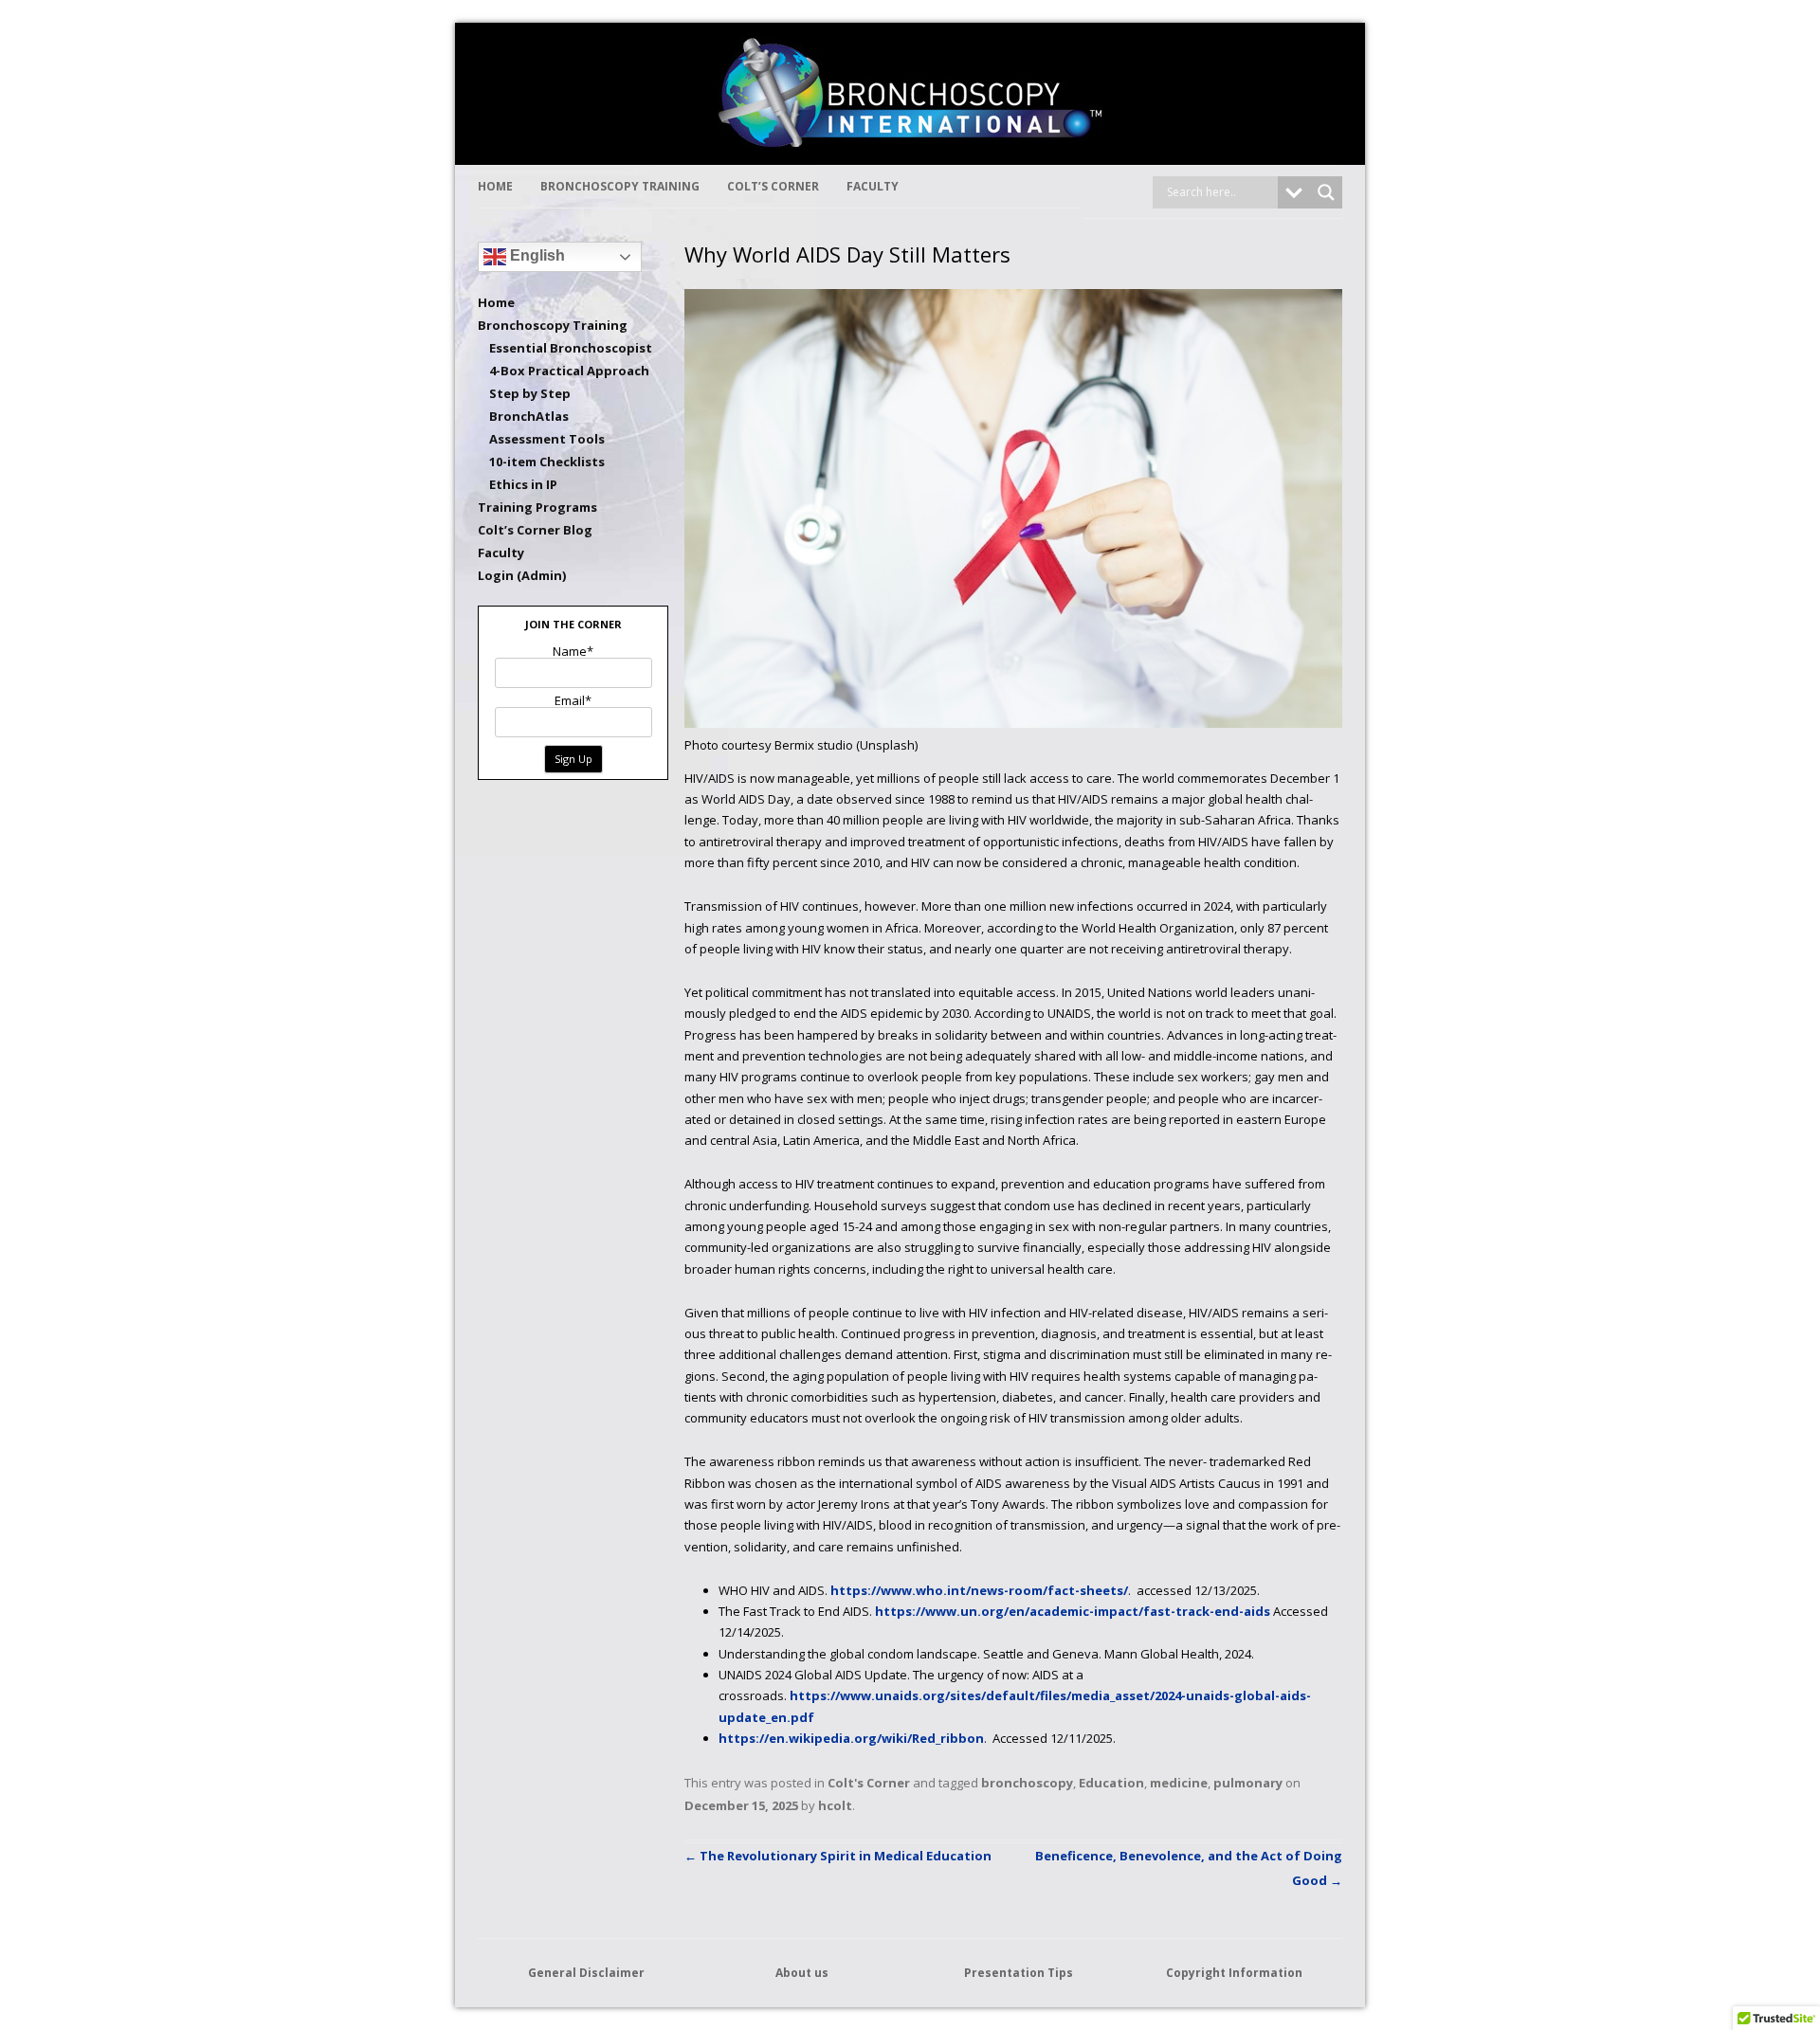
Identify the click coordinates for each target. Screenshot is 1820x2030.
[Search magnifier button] (1326, 192)
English (536, 255)
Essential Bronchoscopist (571, 348)
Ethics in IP (523, 484)
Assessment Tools (547, 439)
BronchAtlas (529, 416)
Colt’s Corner (773, 186)
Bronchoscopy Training (620, 186)
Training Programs (537, 507)
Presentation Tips (1019, 1973)
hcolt (835, 1805)
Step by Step (530, 393)
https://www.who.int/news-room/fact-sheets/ (979, 1590)
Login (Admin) (522, 575)
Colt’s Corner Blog (535, 530)
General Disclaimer (586, 1973)
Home (495, 186)
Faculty (873, 186)
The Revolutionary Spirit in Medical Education (838, 1856)
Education (1111, 1783)
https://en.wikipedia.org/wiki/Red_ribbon (851, 1738)
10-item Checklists (547, 462)
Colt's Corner (869, 1783)
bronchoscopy (1027, 1783)
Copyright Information (1234, 1973)
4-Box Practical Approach (569, 371)
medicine (1179, 1783)
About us (802, 1973)
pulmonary (1248, 1783)
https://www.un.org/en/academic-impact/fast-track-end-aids (1073, 1611)
